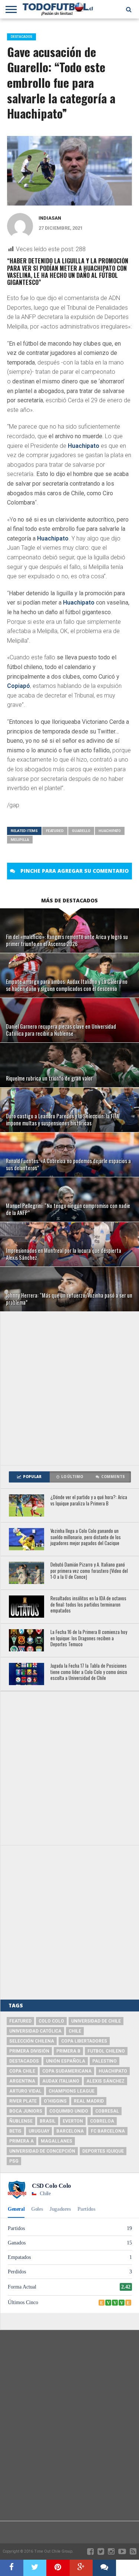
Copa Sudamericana (67, 2071)
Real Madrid (89, 2101)
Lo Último (72, 1477)
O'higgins (55, 2101)
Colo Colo (51, 2021)
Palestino (105, 2061)
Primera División (29, 2051)
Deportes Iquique (103, 2151)
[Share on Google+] (81, 2568)
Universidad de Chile (96, 2021)
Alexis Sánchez (105, 2081)
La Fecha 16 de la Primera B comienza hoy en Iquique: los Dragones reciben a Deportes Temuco (89, 1638)
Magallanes (57, 2141)
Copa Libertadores (84, 2041)
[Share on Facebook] (12, 2568)
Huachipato (84, 446)
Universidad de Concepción (42, 2151)
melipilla (20, 840)
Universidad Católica (35, 2031)
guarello (81, 831)
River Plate (23, 2101)
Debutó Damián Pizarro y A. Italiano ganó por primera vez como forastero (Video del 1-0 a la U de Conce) (89, 1571)
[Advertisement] (69, 1388)
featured (55, 831)
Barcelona (70, 2131)
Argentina (22, 2081)
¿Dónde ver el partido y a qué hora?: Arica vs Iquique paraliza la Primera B (89, 1500)
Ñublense (21, 2121)
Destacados (24, 2061)
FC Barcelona (108, 2131)
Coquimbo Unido (69, 2111)
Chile (75, 2031)
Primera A (21, 2141)
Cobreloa (102, 2121)
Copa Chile (22, 2071)
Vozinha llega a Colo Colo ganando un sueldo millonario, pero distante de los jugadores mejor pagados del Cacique (86, 1537)
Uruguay (39, 2131)
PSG (14, 2161)
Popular (32, 1477)
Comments (113, 1477)
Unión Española (66, 2061)
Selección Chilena (32, 2041)
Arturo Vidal (25, 2091)
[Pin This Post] (58, 2568)
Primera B (68, 2051)
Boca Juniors (26, 2111)
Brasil (48, 2121)
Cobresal (107, 2111)
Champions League (72, 2091)
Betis (15, 2131)
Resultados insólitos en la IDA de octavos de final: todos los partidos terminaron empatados (88, 1605)
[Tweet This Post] (35, 2568)
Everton (73, 2121)
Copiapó (19, 686)
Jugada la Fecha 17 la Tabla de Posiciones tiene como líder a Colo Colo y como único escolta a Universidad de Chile (89, 1672)
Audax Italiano (61, 2081)
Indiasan (50, 218)
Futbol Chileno (106, 2051)
